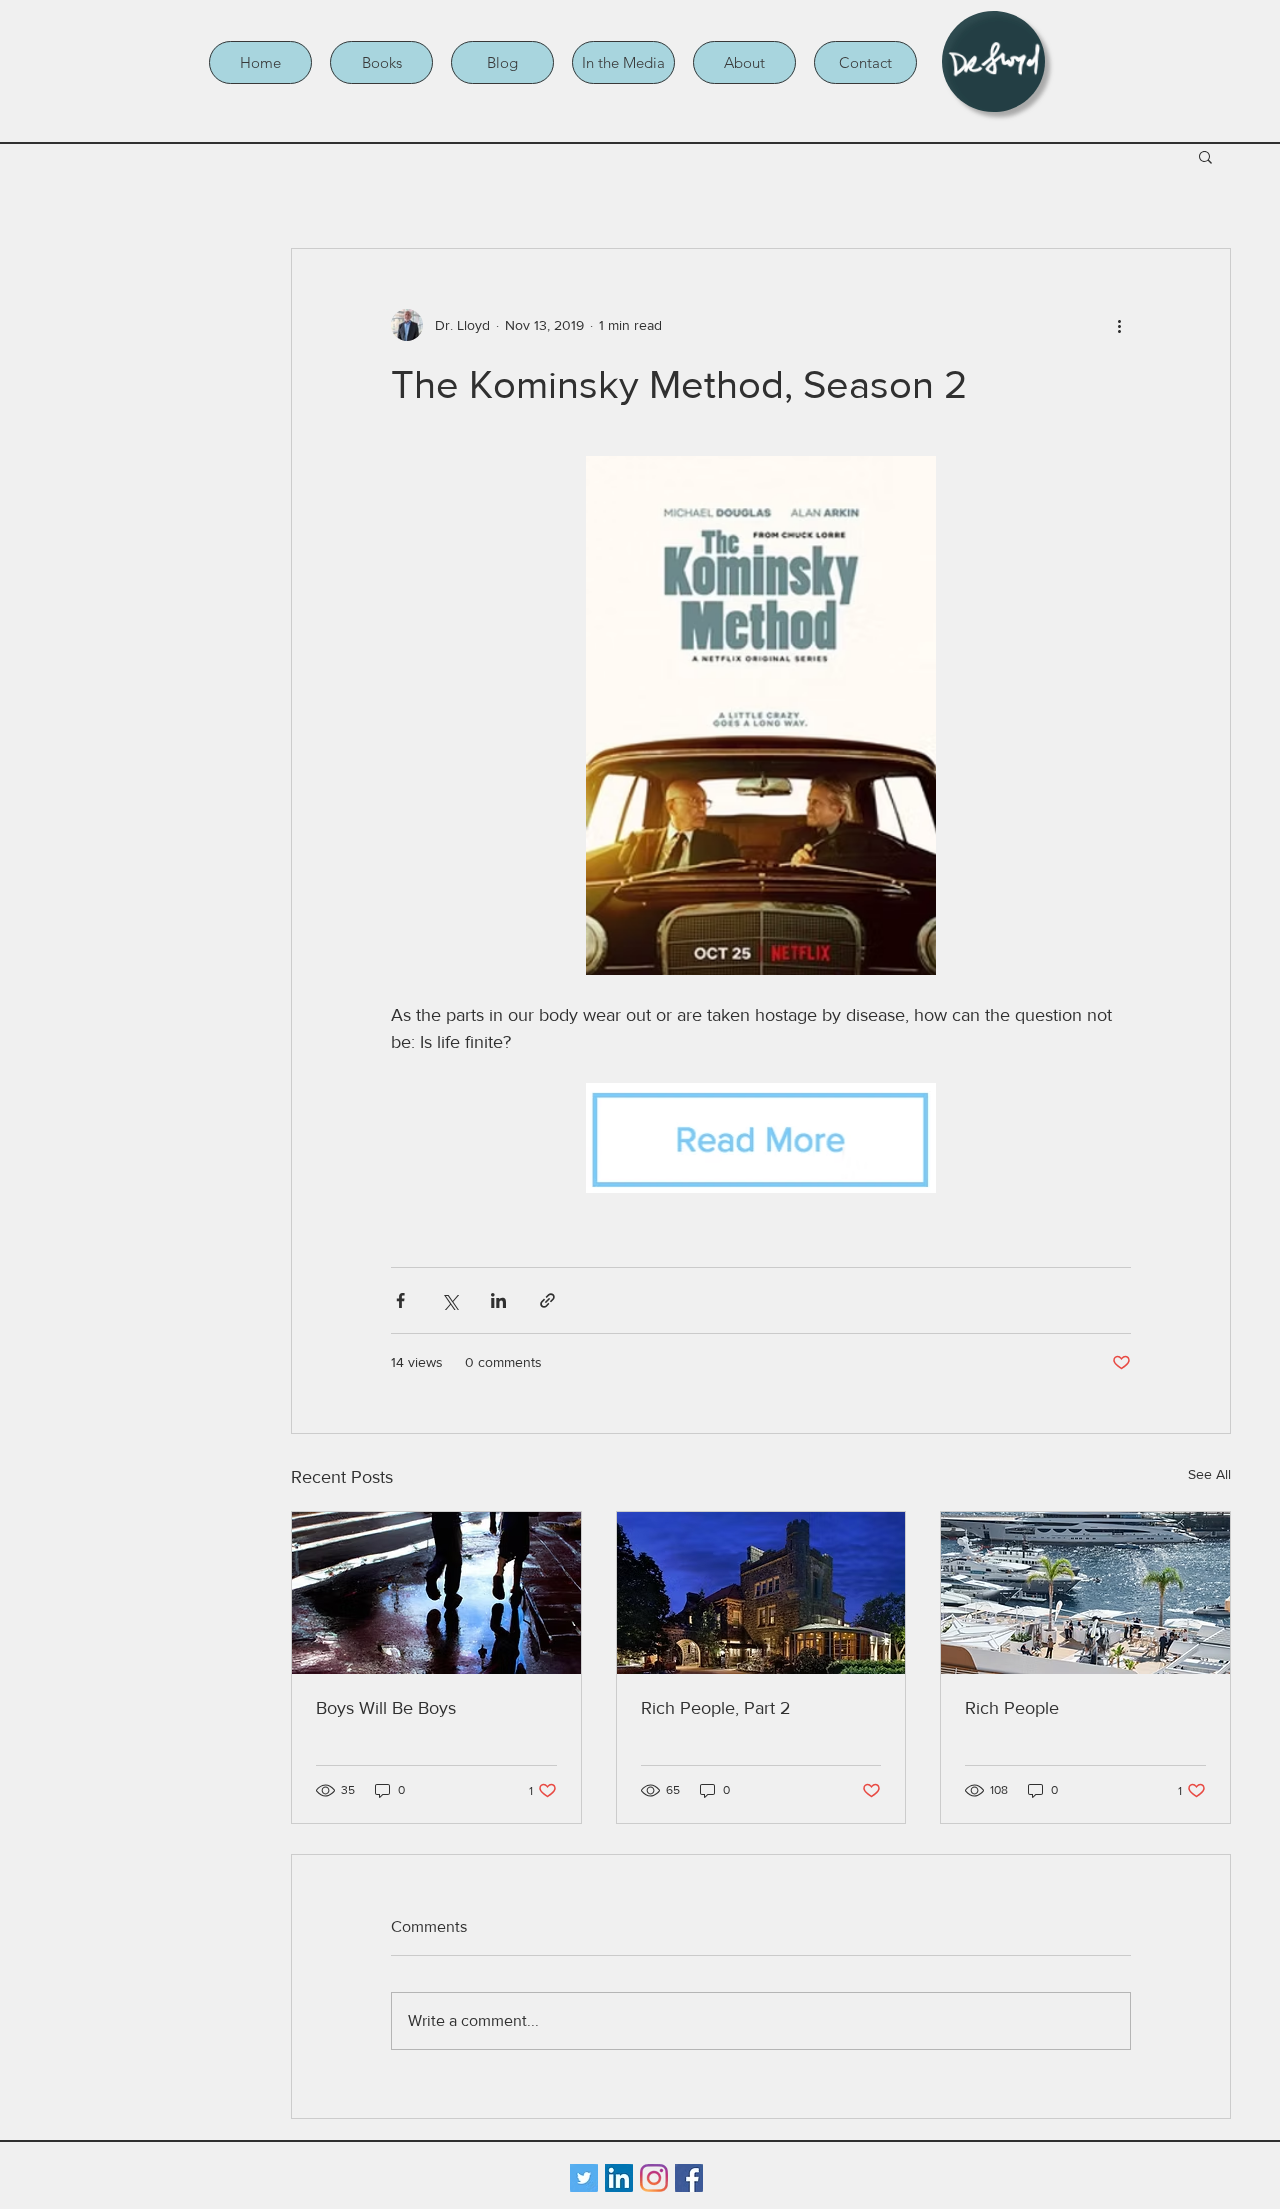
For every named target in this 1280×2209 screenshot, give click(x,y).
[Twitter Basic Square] (584, 2178)
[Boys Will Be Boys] (436, 1593)
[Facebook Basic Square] (689, 2178)
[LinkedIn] (619, 2178)
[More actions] (1119, 325)
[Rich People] (1085, 1593)
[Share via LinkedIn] (498, 1300)
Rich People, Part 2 (716, 1708)
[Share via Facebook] (400, 1300)
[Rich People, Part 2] (761, 1593)
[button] (381, 62)
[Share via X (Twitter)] (449, 1300)
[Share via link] (547, 1300)
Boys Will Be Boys (386, 1708)
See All (1209, 1474)
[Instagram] (654, 2178)
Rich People (1012, 1708)
